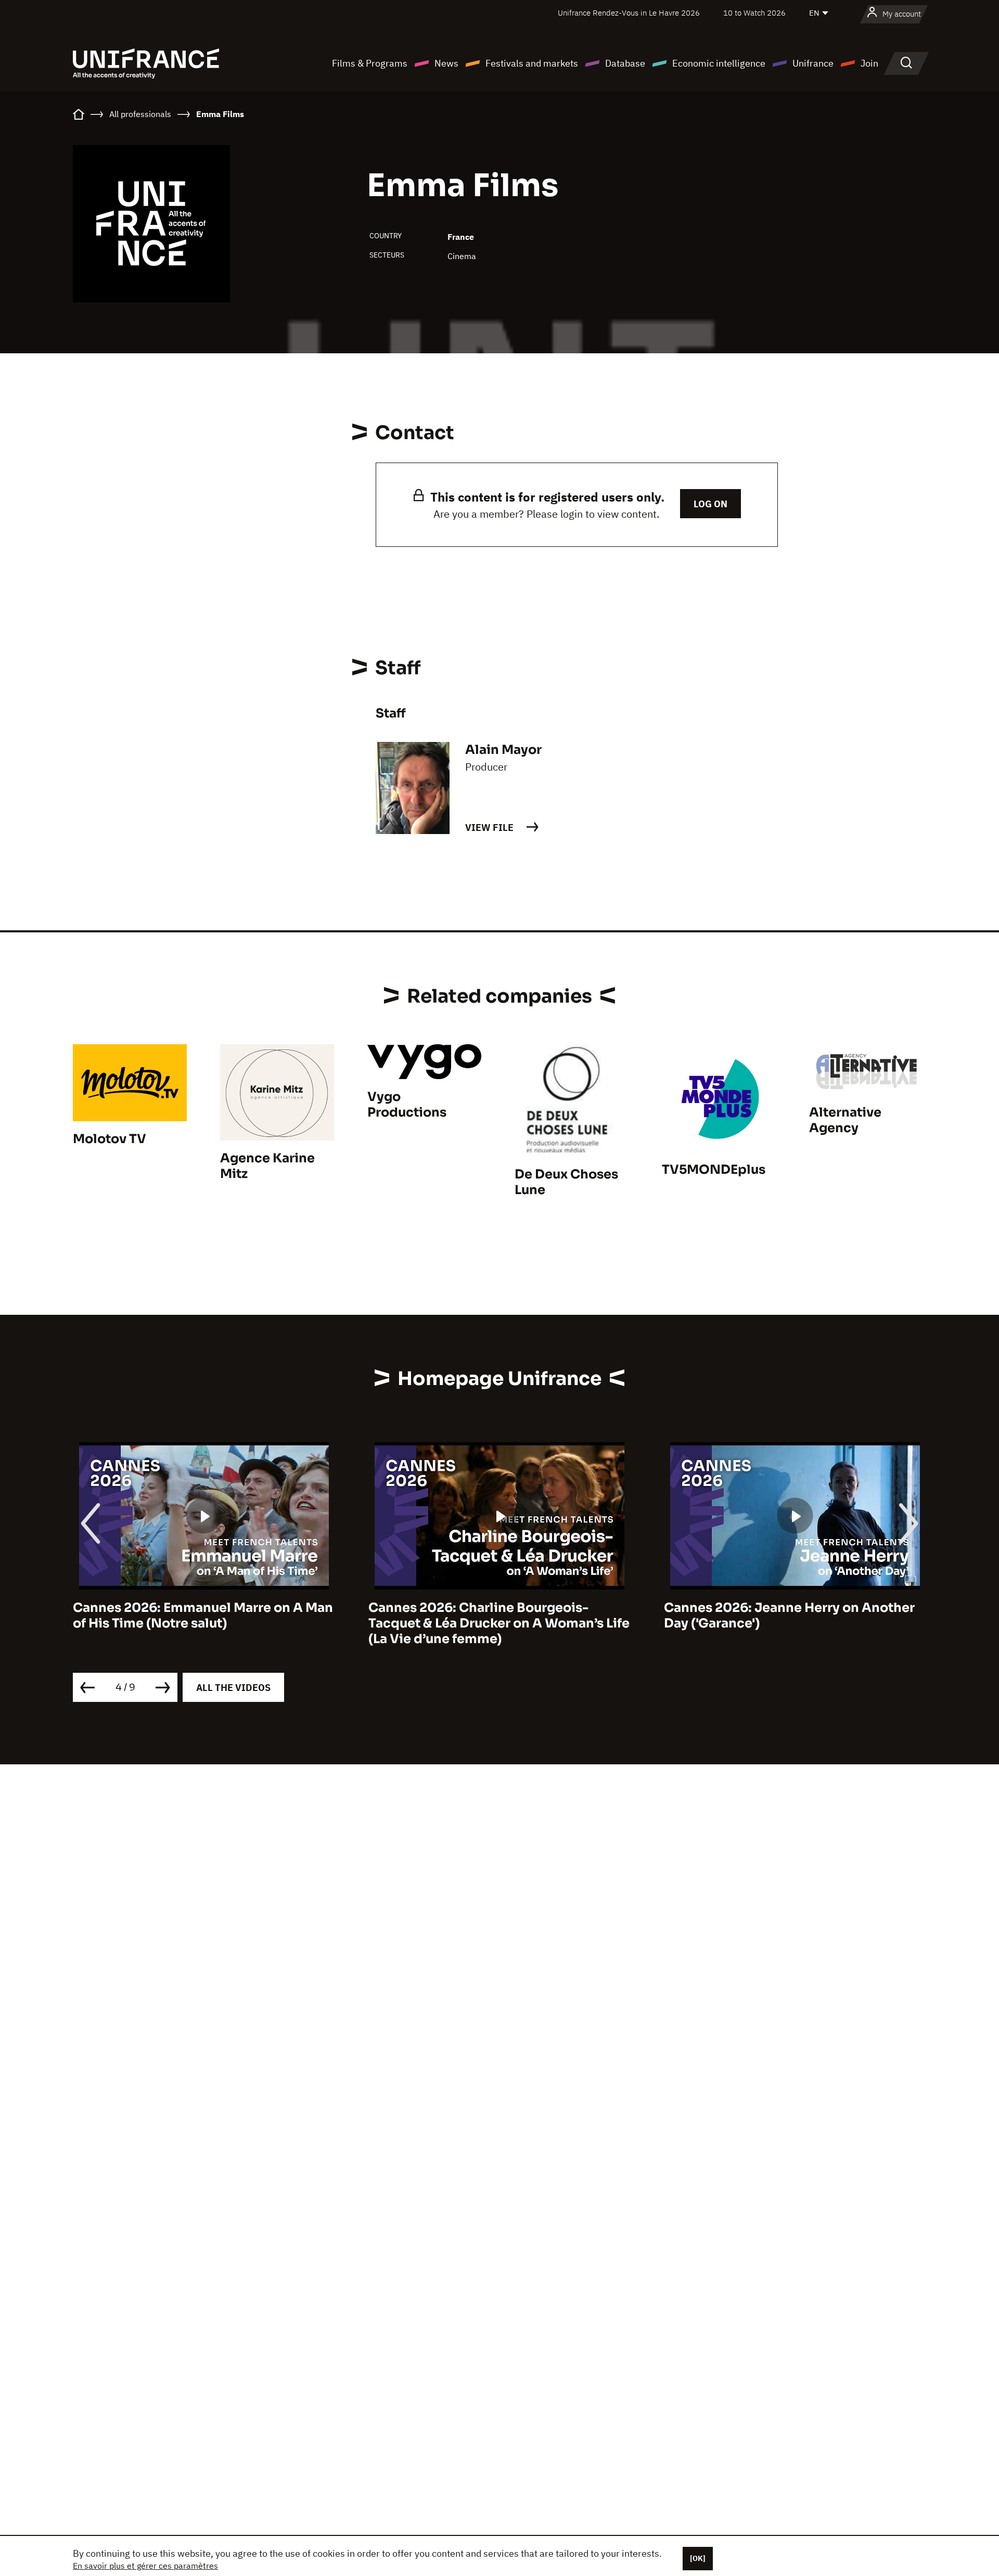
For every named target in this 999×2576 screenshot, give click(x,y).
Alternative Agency (845, 1120)
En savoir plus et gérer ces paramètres (145, 2566)
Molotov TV (110, 1139)
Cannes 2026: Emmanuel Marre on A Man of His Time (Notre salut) (203, 1616)
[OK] (698, 2558)
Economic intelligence (719, 63)
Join (869, 63)
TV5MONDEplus (714, 1170)
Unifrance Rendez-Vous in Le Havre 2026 (629, 13)
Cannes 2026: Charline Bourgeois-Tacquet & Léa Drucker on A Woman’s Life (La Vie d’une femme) (499, 1623)
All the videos (233, 1688)
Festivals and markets (532, 63)
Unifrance (813, 63)
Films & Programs (370, 63)
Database (625, 63)
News (446, 63)
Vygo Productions (407, 1105)
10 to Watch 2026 (754, 13)
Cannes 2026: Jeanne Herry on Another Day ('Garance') (789, 1616)
